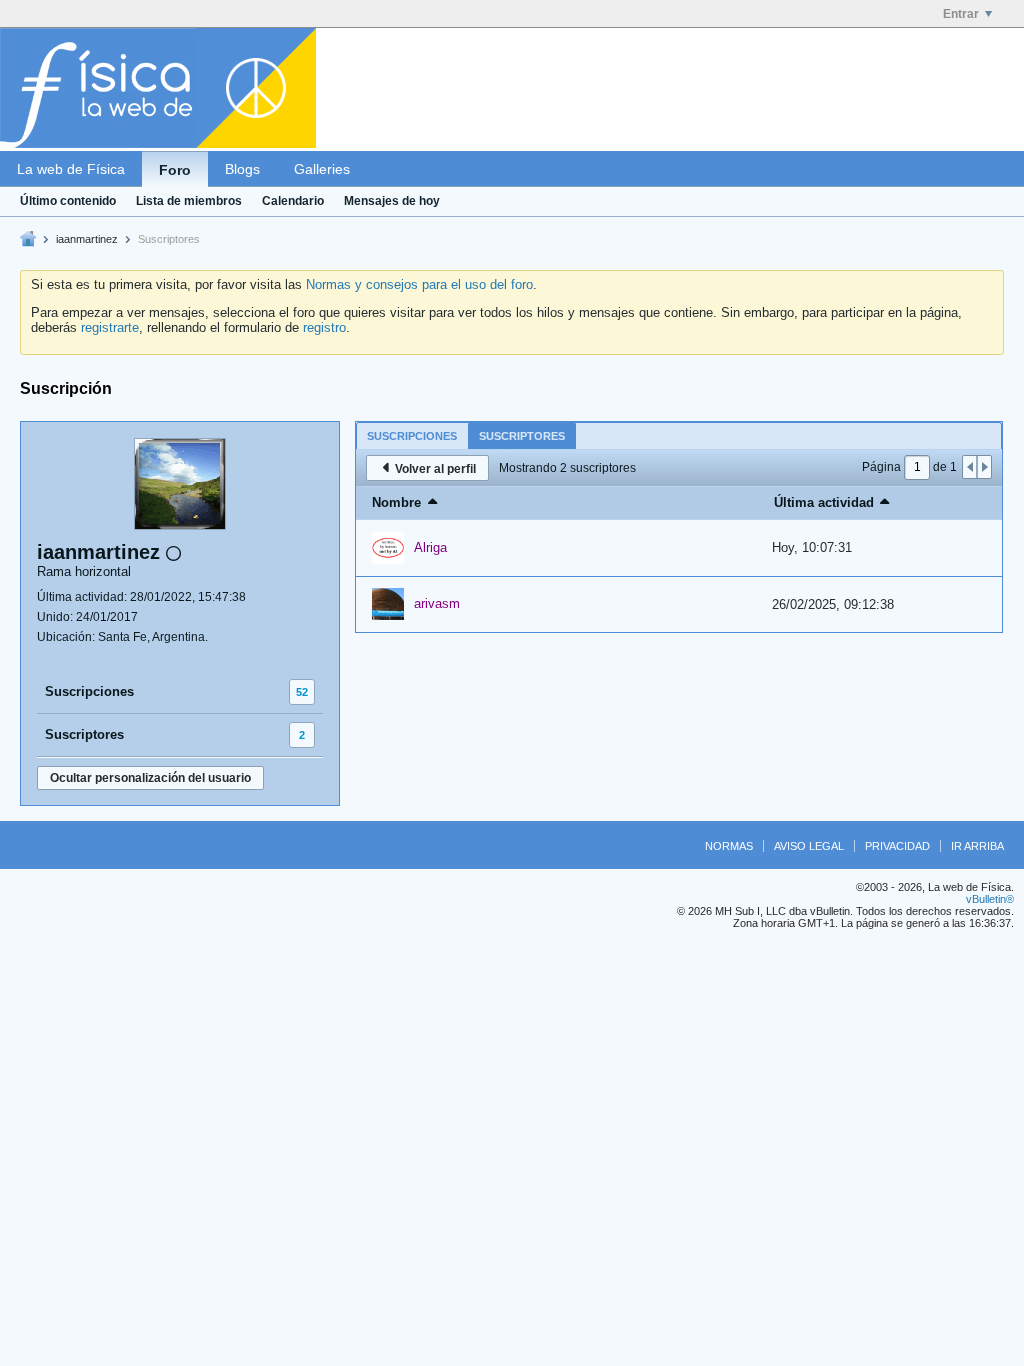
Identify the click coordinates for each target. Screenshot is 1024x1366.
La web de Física (71, 169)
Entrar (961, 14)
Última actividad (824, 502)
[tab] (412, 435)
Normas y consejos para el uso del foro (419, 284)
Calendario (293, 201)
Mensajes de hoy (392, 201)
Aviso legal (809, 846)
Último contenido (68, 201)
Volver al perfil (435, 469)
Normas (729, 846)
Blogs (242, 169)
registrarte (110, 327)
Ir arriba (977, 846)
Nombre (396, 502)
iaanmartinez (87, 239)
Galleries (322, 169)
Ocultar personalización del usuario (150, 778)
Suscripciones (89, 691)
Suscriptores (84, 734)
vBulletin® (990, 899)
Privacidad (897, 846)
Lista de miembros (189, 201)
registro (324, 327)
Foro (175, 170)
